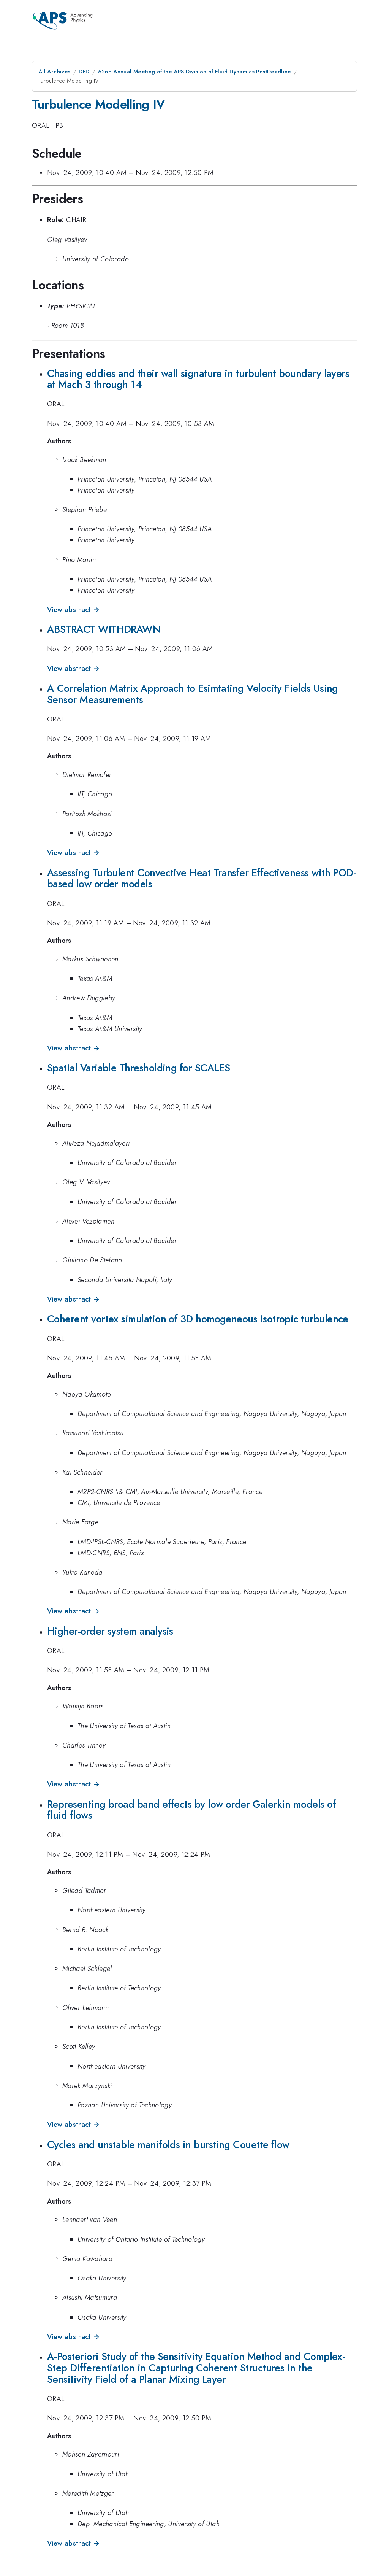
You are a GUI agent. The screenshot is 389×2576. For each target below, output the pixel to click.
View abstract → (73, 610)
